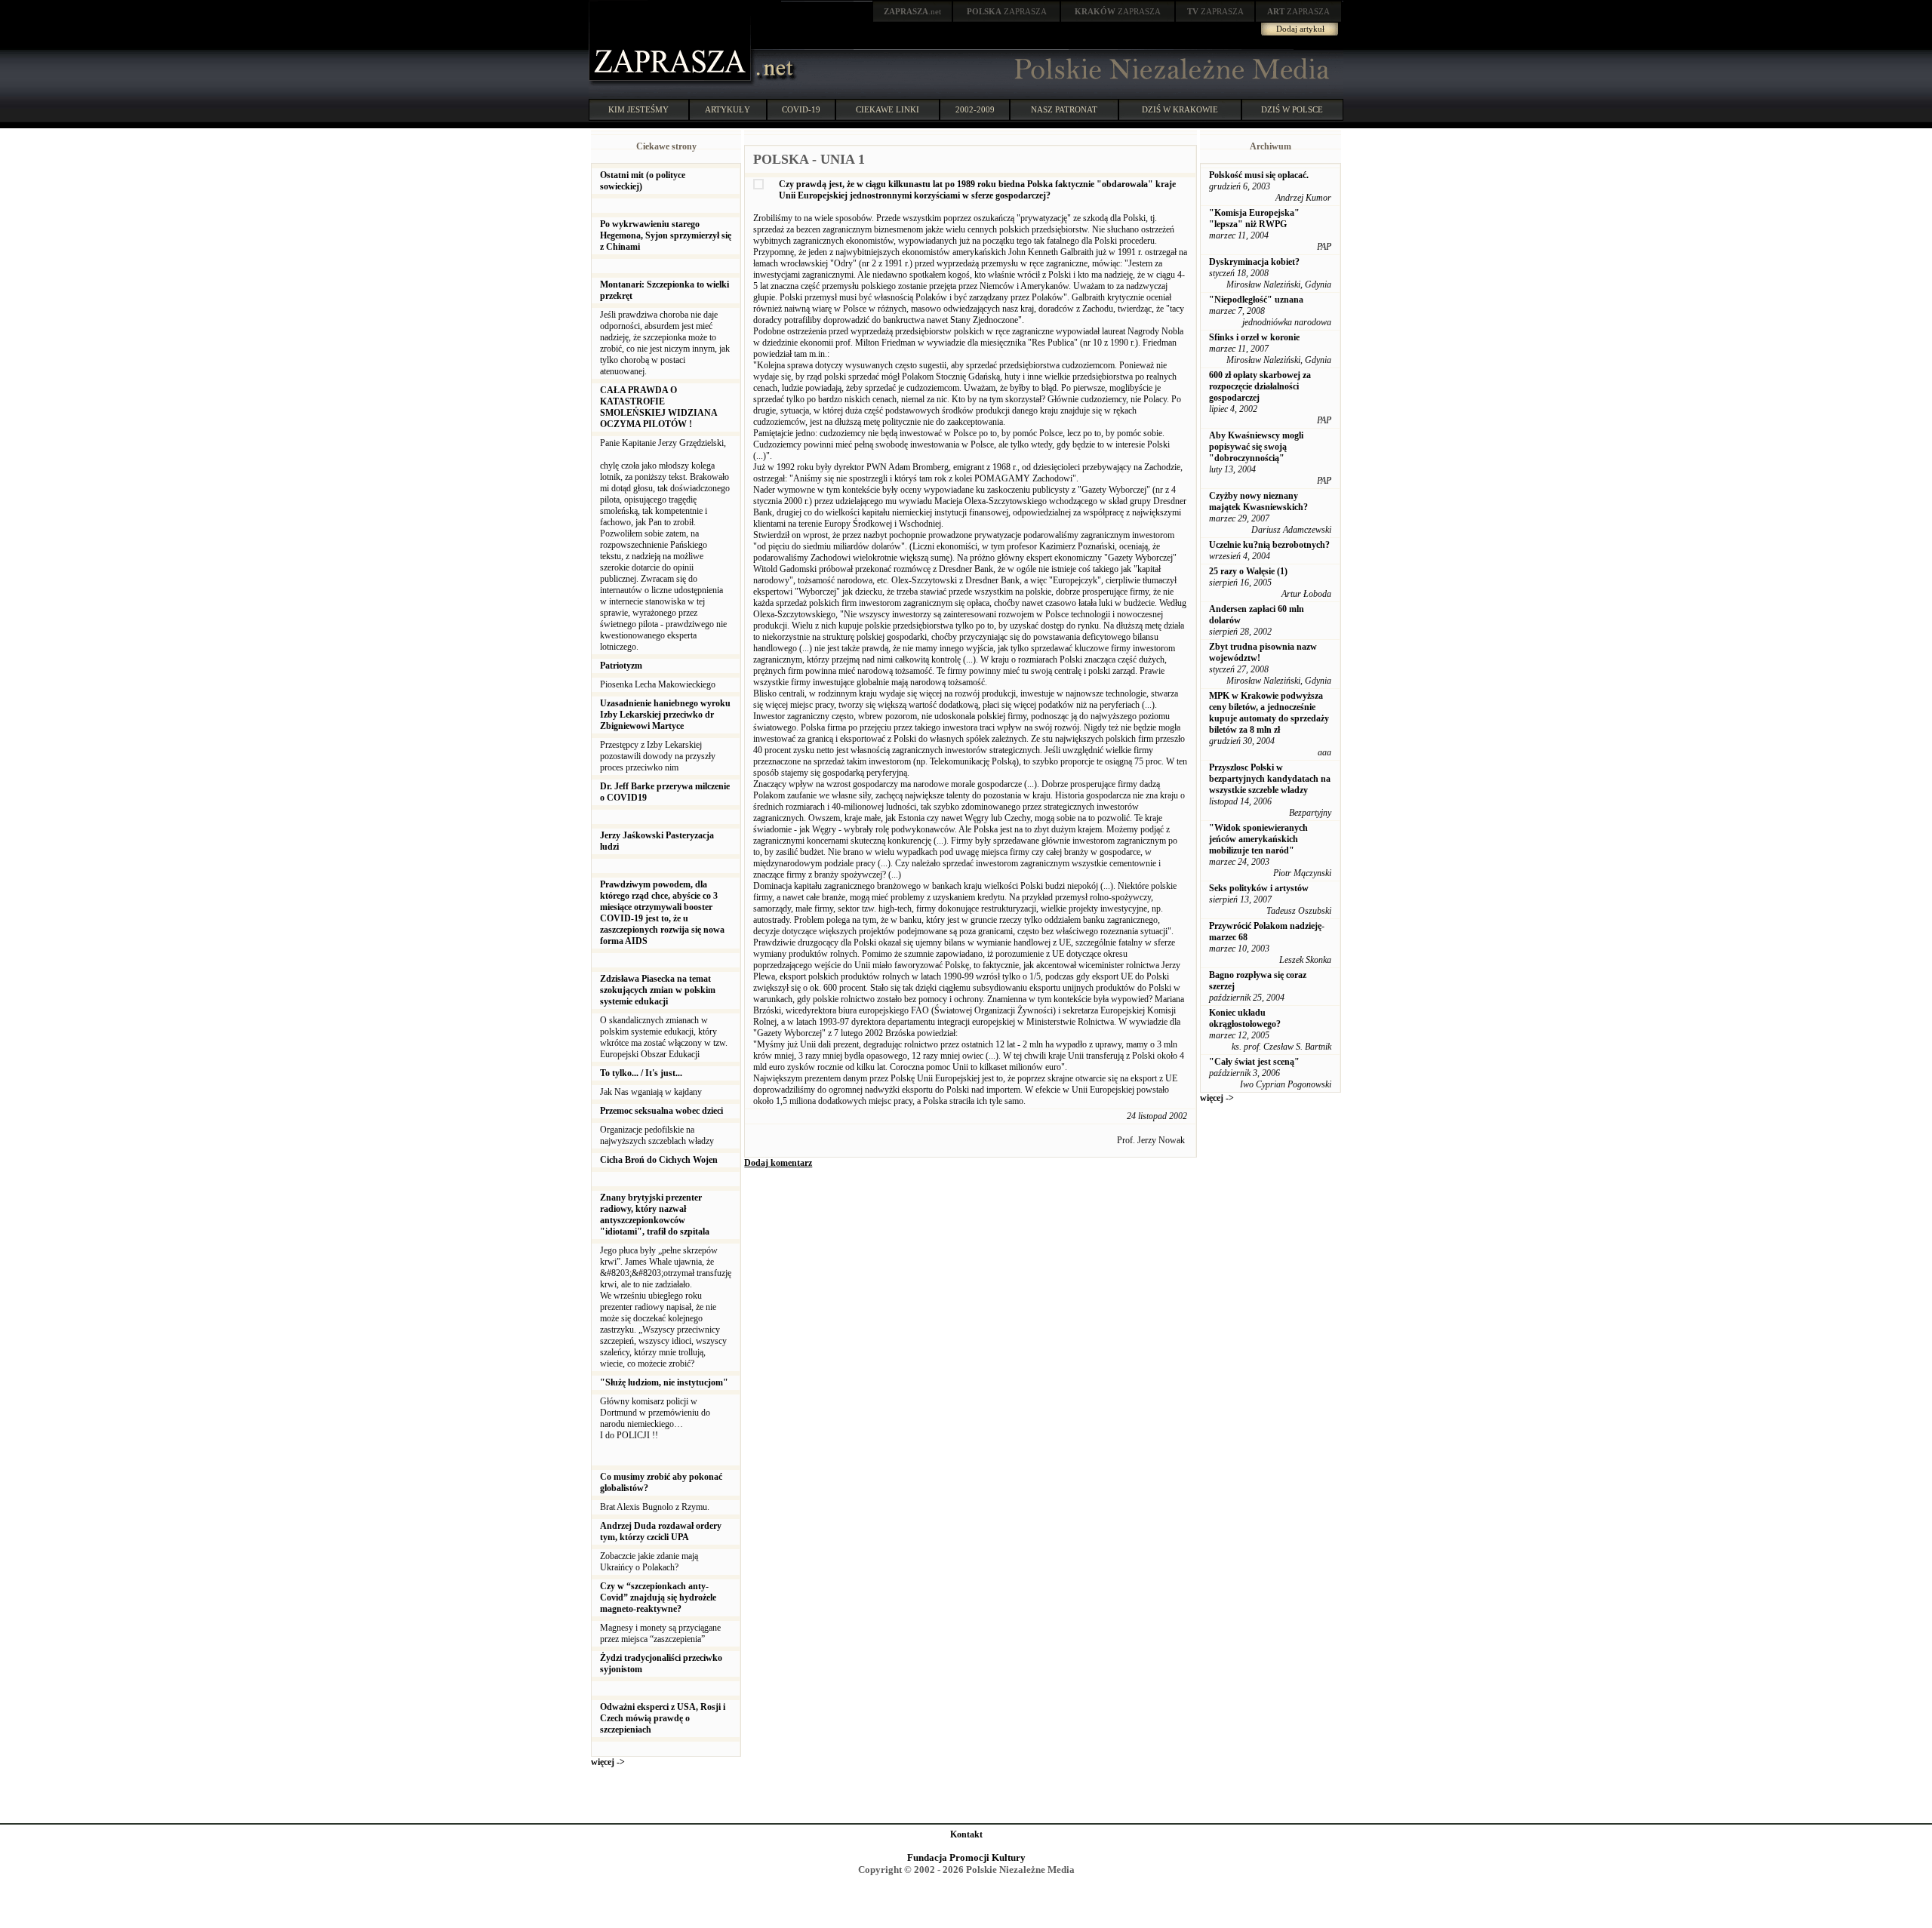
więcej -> (608, 1762)
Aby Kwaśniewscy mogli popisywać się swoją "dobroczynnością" (1256, 447)
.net (912, 11)
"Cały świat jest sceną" (1254, 1062)
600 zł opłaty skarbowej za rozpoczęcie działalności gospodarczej (1260, 386)
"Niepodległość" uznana (1256, 300)
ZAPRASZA (1007, 11)
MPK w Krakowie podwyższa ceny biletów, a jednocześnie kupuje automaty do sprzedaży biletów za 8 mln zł (1269, 713)
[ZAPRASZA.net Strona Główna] (672, 83)
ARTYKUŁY (728, 109)
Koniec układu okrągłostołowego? (1245, 1018)
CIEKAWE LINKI (888, 109)
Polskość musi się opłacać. (1259, 175)
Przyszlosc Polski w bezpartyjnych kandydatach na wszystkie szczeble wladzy (1270, 779)
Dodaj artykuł (1300, 29)
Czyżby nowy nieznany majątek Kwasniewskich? (1258, 501)
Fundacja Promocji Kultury (966, 1857)
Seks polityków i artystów (1259, 888)
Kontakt (966, 1834)
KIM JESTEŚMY (638, 109)
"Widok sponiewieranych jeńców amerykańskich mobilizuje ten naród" (1258, 839)
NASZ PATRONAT (1064, 109)
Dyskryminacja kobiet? (1254, 262)
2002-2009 (975, 109)
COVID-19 (801, 109)
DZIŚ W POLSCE (1292, 109)
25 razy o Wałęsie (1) (1248, 571)
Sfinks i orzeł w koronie (1254, 337)
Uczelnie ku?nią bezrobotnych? (1269, 545)
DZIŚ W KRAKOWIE (1180, 109)
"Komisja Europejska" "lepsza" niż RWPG (1254, 218)
